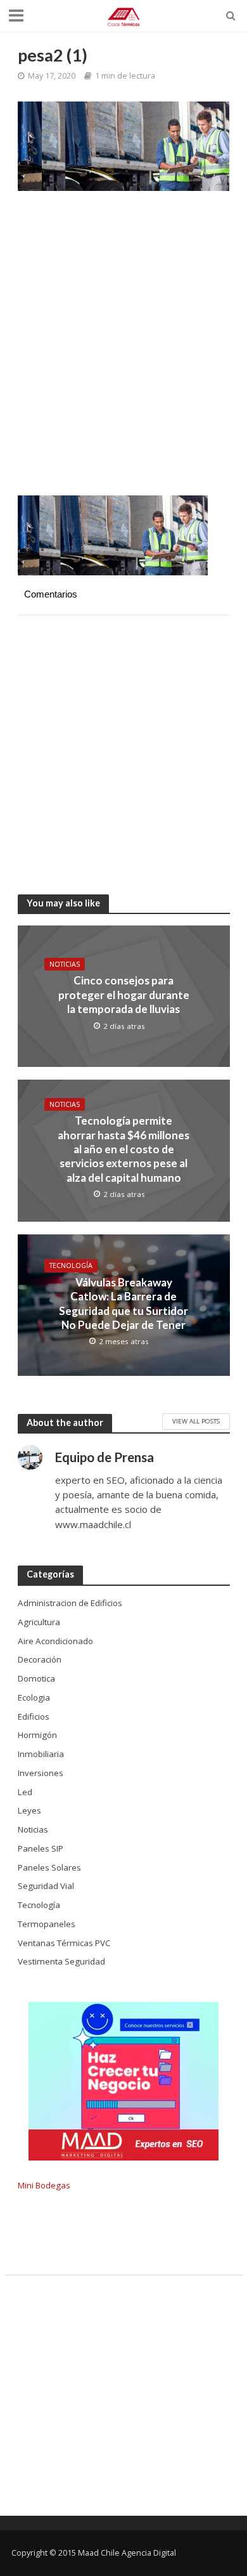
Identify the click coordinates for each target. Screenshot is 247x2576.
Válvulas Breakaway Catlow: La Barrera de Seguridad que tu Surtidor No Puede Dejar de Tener (123, 1304)
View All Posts (196, 1421)
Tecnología (71, 1265)
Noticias (65, 964)
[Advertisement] (123, 350)
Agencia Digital (149, 2553)
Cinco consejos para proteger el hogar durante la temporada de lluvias (124, 995)
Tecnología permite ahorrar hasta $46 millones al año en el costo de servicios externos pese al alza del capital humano (123, 1149)
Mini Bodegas (44, 2185)
